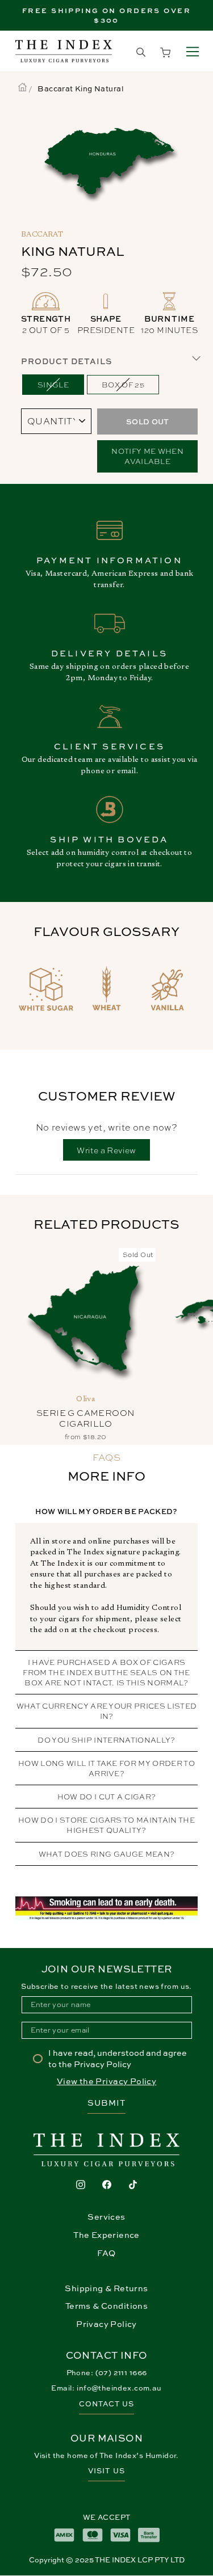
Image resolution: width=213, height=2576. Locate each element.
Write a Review (113, 1152)
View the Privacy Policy (107, 2081)
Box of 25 (123, 384)
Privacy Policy (106, 2324)
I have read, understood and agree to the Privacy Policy (118, 2058)
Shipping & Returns (106, 2288)
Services (106, 2217)
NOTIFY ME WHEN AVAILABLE (147, 456)
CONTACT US (106, 2404)
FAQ (106, 2253)
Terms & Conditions (106, 2306)
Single (53, 384)
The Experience (106, 2235)
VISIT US (106, 2471)
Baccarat (42, 235)
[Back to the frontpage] (22, 88)
